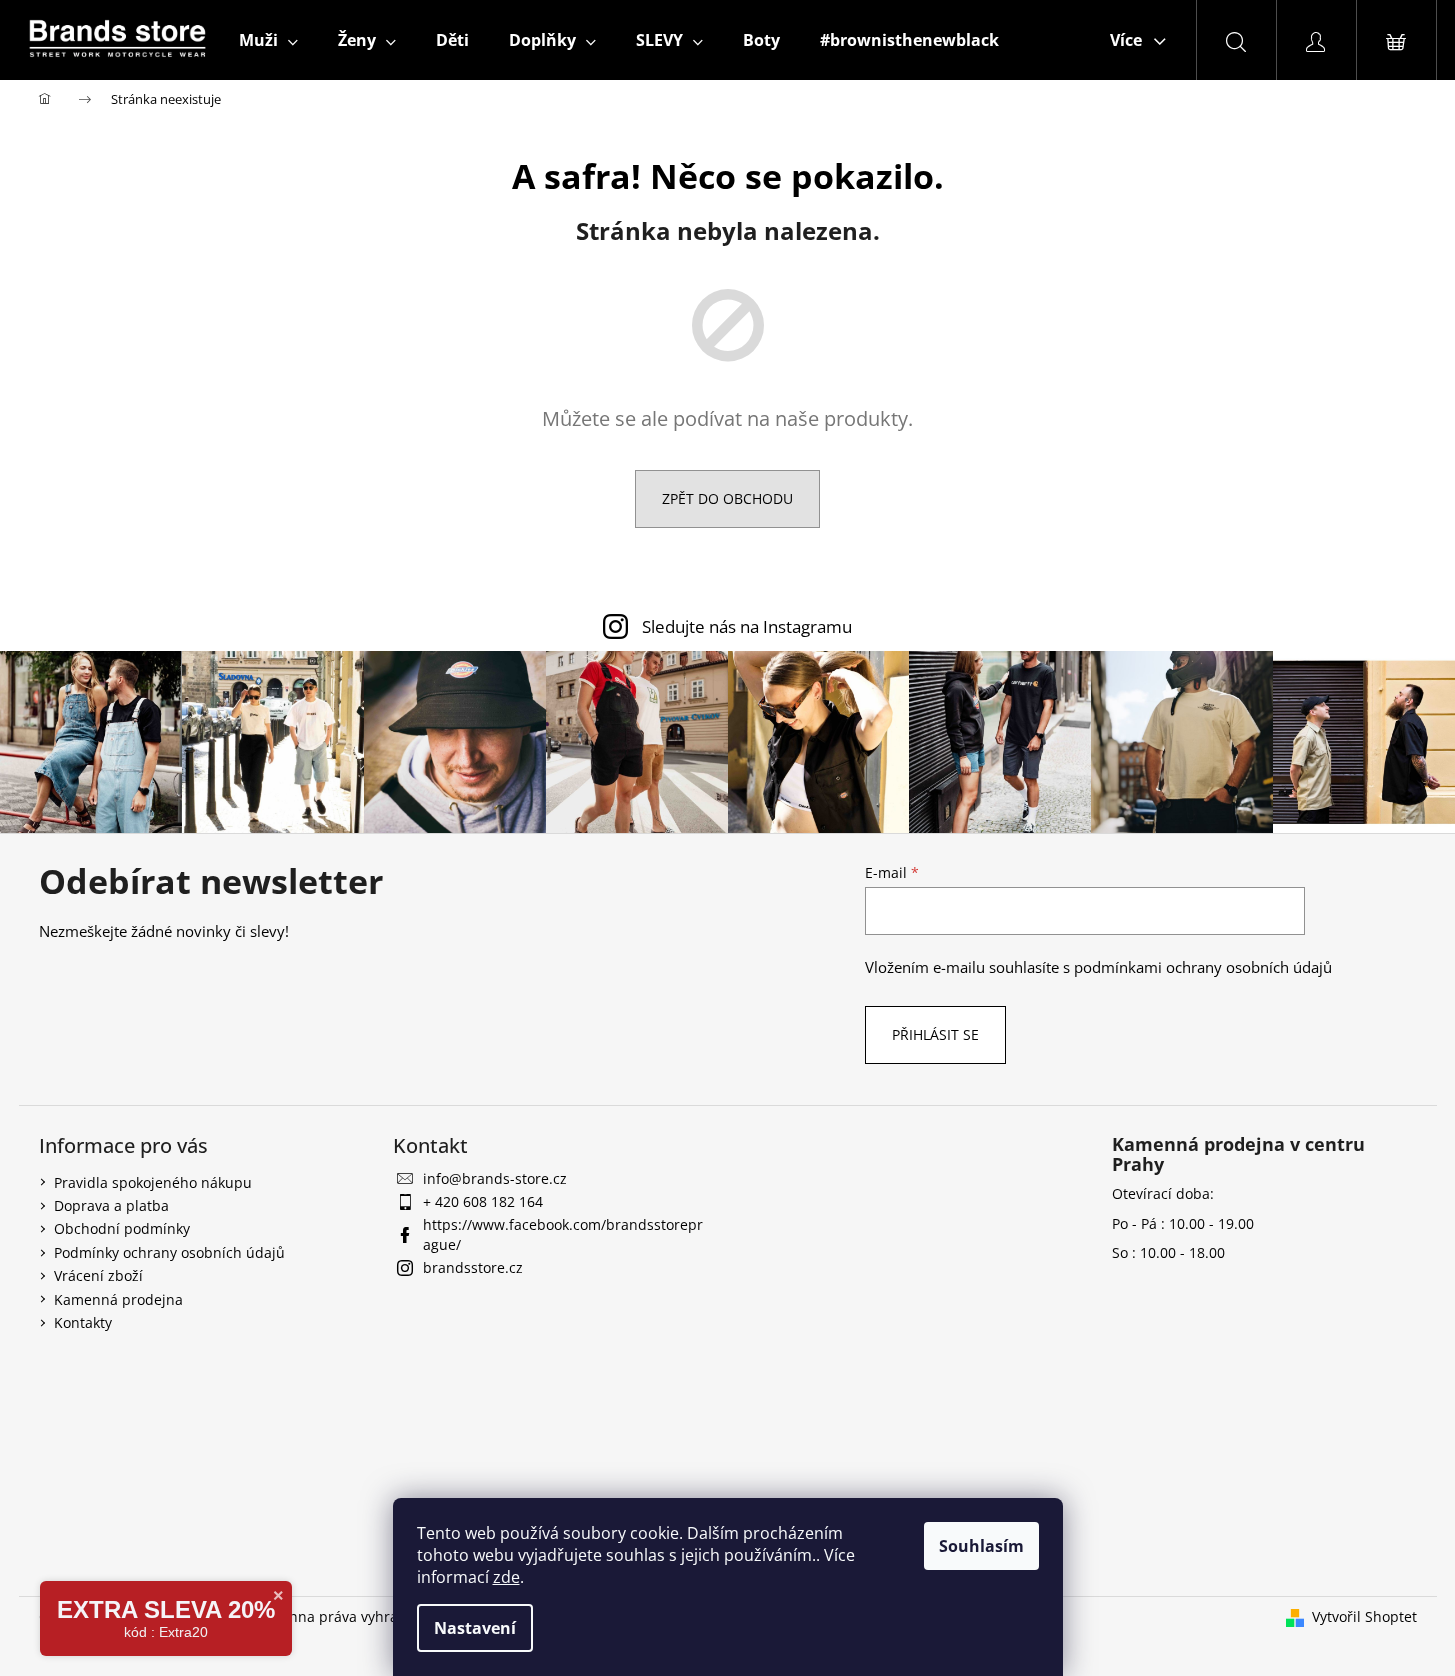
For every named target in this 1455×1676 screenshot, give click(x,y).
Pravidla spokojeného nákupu (153, 1182)
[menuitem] (268, 40)
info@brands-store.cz (495, 1178)
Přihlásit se (935, 1034)
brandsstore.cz (473, 1267)
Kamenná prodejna (118, 1299)
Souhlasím (981, 1546)
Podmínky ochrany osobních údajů (169, 1252)
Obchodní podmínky (122, 1228)
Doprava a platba (111, 1205)
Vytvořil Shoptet (1364, 1616)
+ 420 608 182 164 (483, 1201)
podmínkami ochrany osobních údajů (1203, 967)
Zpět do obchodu (727, 498)
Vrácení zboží (98, 1275)
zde (506, 1577)
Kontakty (83, 1322)
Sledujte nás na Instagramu (747, 626)
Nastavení (475, 1628)
